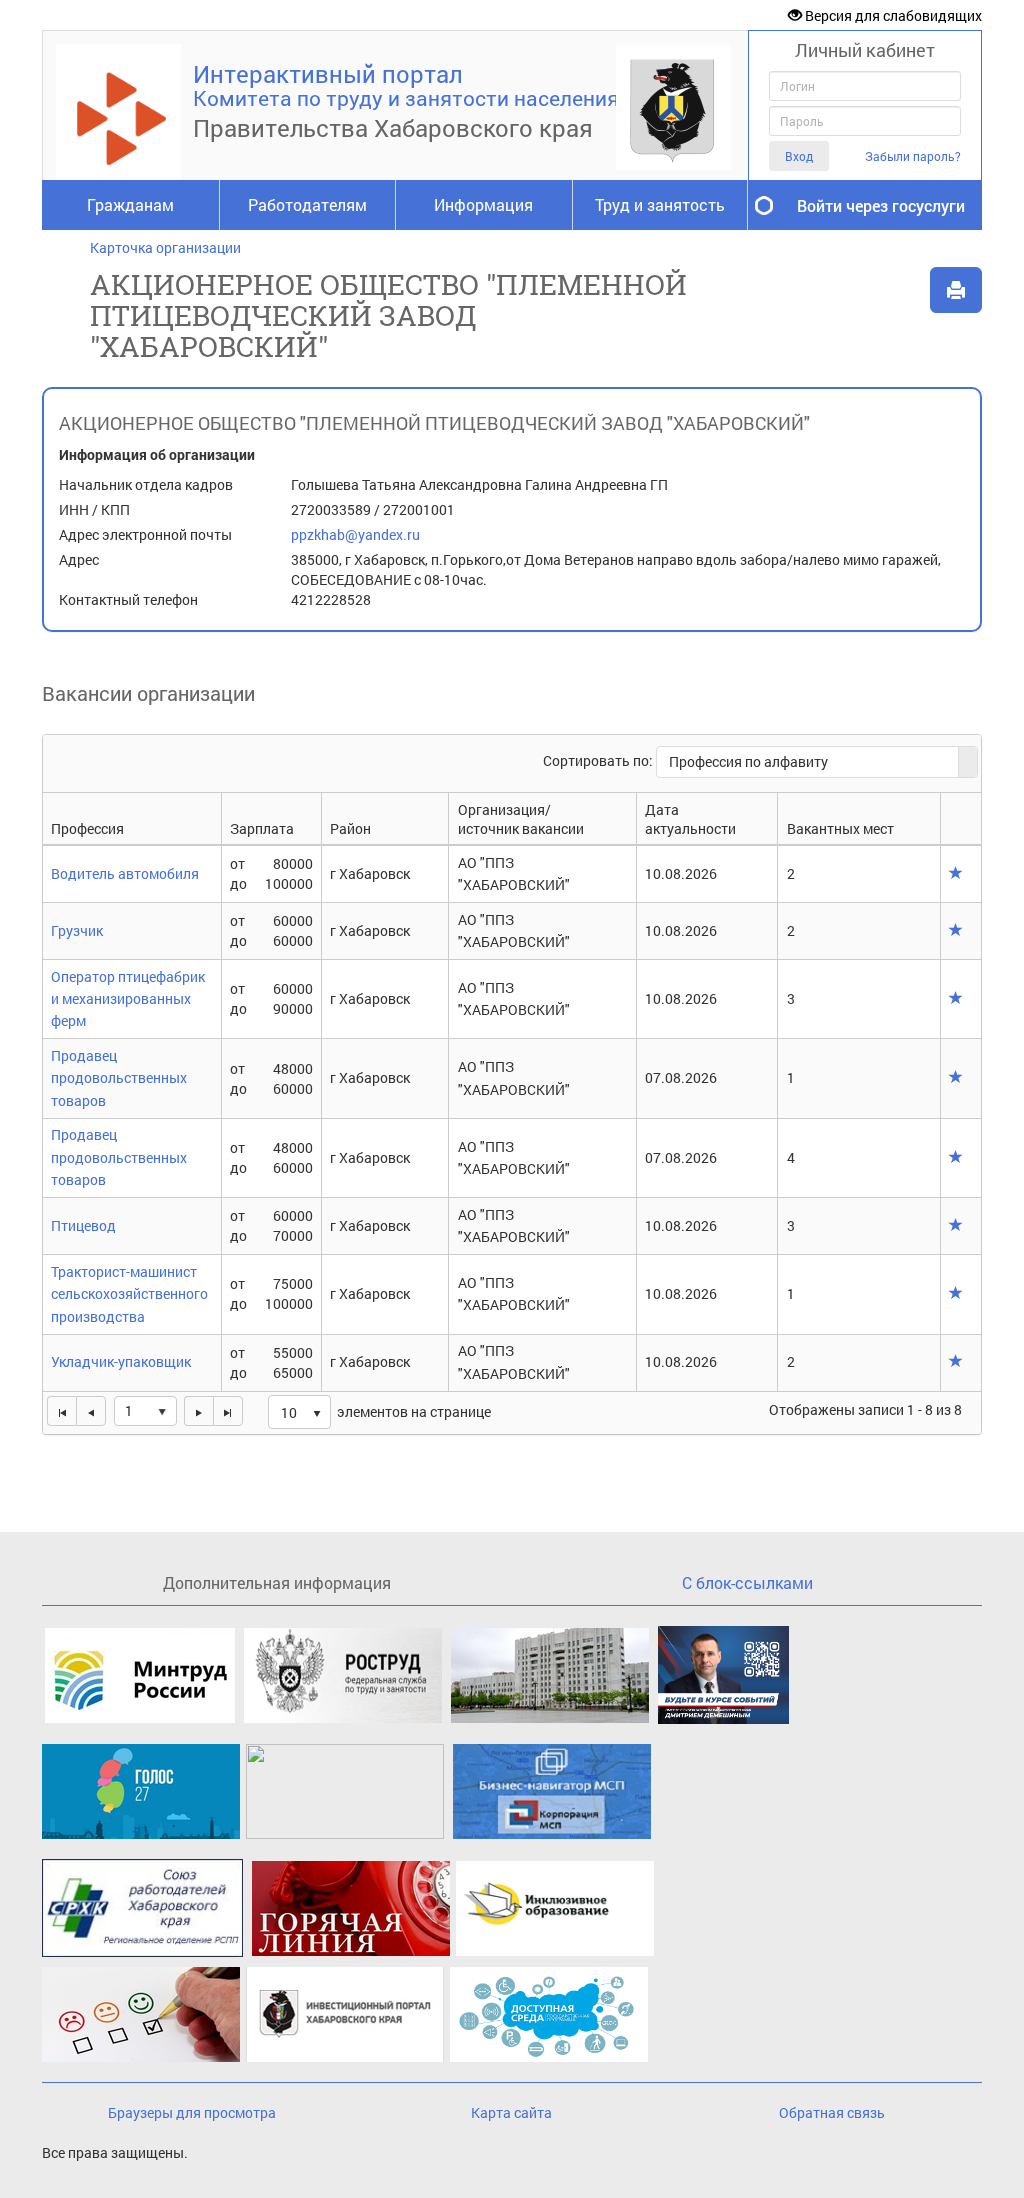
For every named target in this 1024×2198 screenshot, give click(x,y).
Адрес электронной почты (145, 534)
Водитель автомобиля (125, 873)
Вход (799, 156)
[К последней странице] (228, 1411)
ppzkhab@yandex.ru (355, 534)
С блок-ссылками (747, 1582)
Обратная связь (832, 2112)
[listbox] (299, 1412)
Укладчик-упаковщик (121, 1361)
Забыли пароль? (913, 156)
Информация (483, 204)
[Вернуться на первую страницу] (61, 1411)
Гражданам (130, 204)
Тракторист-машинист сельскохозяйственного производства (129, 1294)
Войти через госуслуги (881, 205)
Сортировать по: (599, 760)
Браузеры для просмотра (192, 2112)
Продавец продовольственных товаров (119, 1078)
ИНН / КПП (94, 509)
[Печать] (956, 290)
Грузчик (77, 930)
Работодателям (307, 204)
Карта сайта (511, 2112)
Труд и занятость (660, 204)
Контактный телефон (128, 599)
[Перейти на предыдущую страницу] (91, 1411)
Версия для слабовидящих (892, 15)
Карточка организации (165, 247)
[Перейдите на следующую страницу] (198, 1411)
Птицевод (83, 1225)
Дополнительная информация (277, 1582)
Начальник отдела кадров (146, 484)
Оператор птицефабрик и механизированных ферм (128, 999)
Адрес (79, 559)
